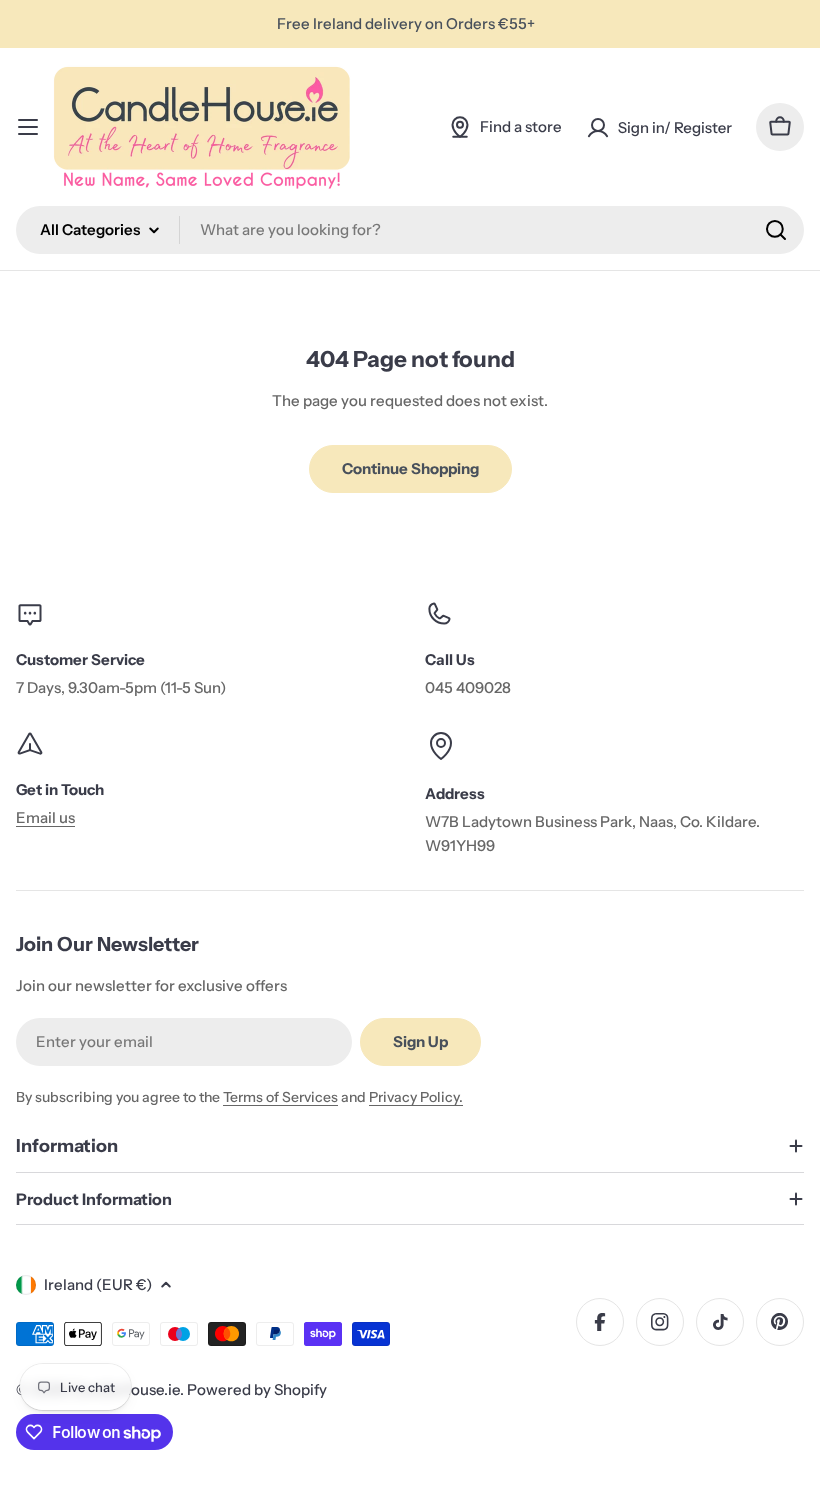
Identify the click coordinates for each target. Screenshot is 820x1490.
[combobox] (410, 230)
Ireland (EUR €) (98, 1284)
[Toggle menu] (28, 127)
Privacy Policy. (416, 1097)
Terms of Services (280, 1097)
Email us (45, 817)
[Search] (776, 230)
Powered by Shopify (257, 1389)
